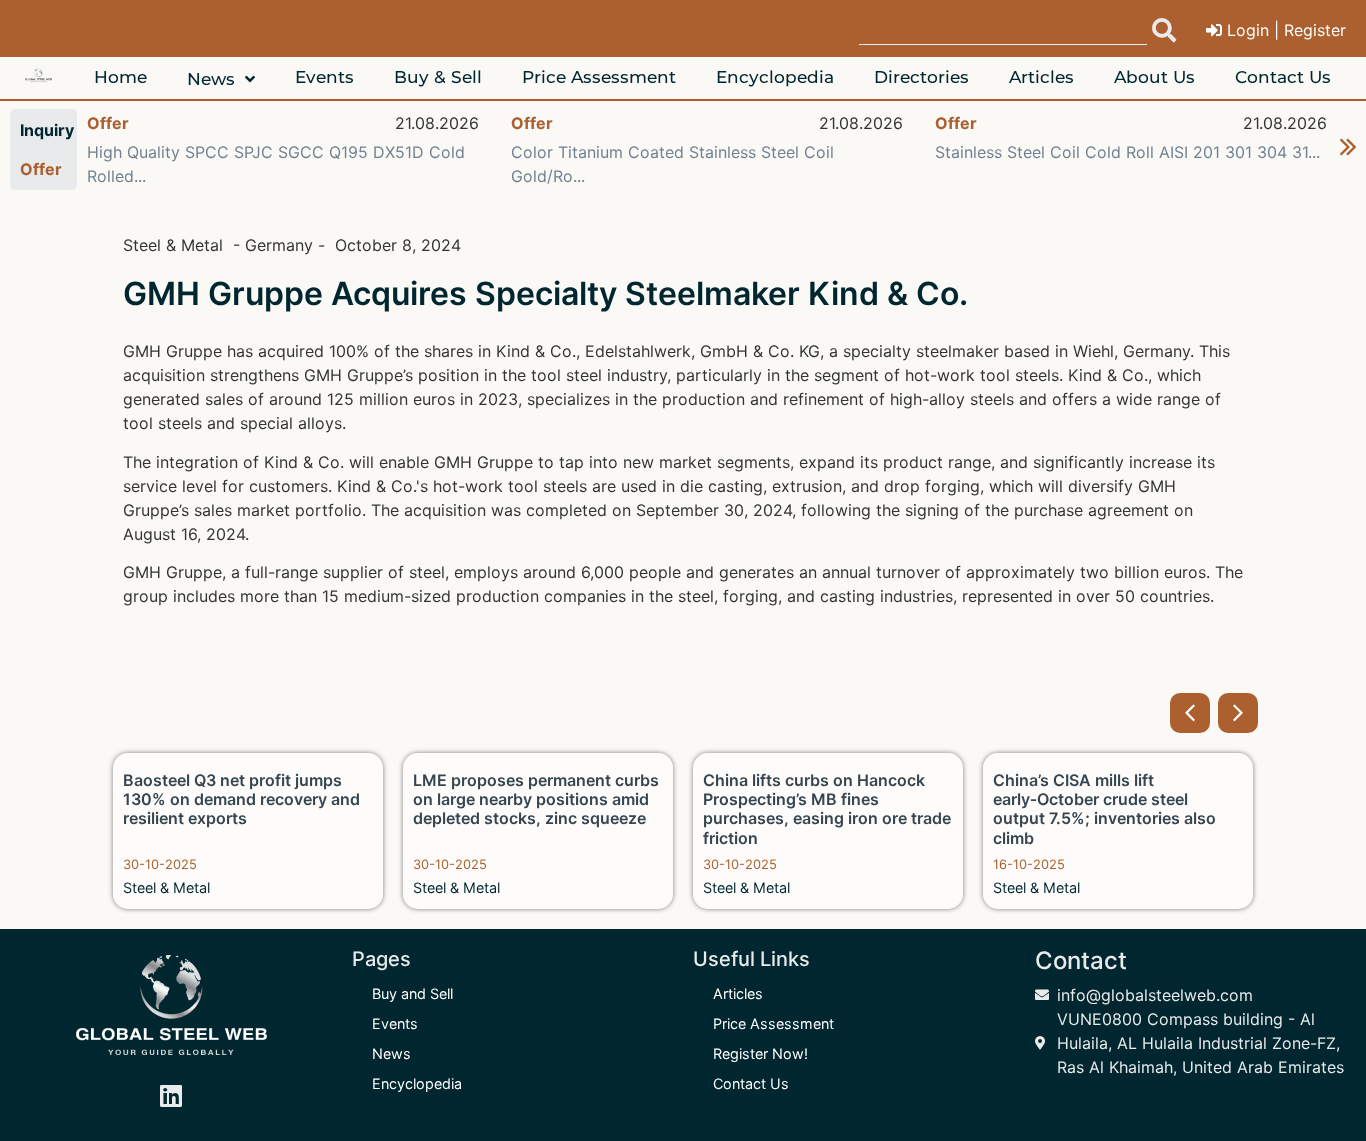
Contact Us (751, 1083)
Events (395, 1023)
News (391, 1053)
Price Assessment (773, 1023)
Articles (738, 993)
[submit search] (1164, 30)
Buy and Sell (412, 993)
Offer (108, 123)
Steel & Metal (166, 887)
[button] (1190, 713)
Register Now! (760, 1053)
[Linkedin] (171, 1096)
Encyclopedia (417, 1083)
